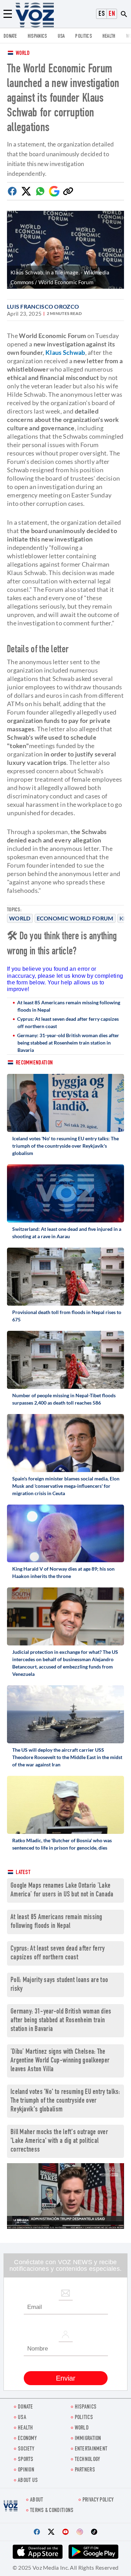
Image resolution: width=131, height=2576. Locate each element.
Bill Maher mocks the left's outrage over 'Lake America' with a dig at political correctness (59, 2141)
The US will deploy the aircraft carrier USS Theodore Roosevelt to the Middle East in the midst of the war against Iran (67, 1757)
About (37, 2500)
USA (61, 37)
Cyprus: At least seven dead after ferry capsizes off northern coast (68, 1022)
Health (109, 37)
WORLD (82, 2428)
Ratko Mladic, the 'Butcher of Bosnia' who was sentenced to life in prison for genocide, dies (62, 1844)
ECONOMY (27, 2439)
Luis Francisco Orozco (43, 306)
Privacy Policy (98, 2500)
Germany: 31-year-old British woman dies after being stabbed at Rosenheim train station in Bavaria (68, 1043)
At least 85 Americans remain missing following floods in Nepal (69, 1006)
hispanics (37, 37)
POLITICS (83, 37)
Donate (10, 37)
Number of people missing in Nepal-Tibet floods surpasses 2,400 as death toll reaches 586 (64, 1399)
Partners (85, 2470)
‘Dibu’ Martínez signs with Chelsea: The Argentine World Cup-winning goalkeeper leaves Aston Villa (60, 2061)
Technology (88, 2460)
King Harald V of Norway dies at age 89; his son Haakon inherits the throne (63, 1572)
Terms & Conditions (52, 2511)
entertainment (91, 2449)
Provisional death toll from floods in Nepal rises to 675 (67, 1316)
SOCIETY (26, 2449)
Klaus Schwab (65, 352)
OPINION (26, 2470)
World (23, 54)
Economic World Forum (75, 918)
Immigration (88, 2439)
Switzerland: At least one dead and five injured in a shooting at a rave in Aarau (67, 1233)
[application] (65, 2196)
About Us (28, 2481)
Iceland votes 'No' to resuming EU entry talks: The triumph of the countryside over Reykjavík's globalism (65, 1146)
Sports (26, 2460)
